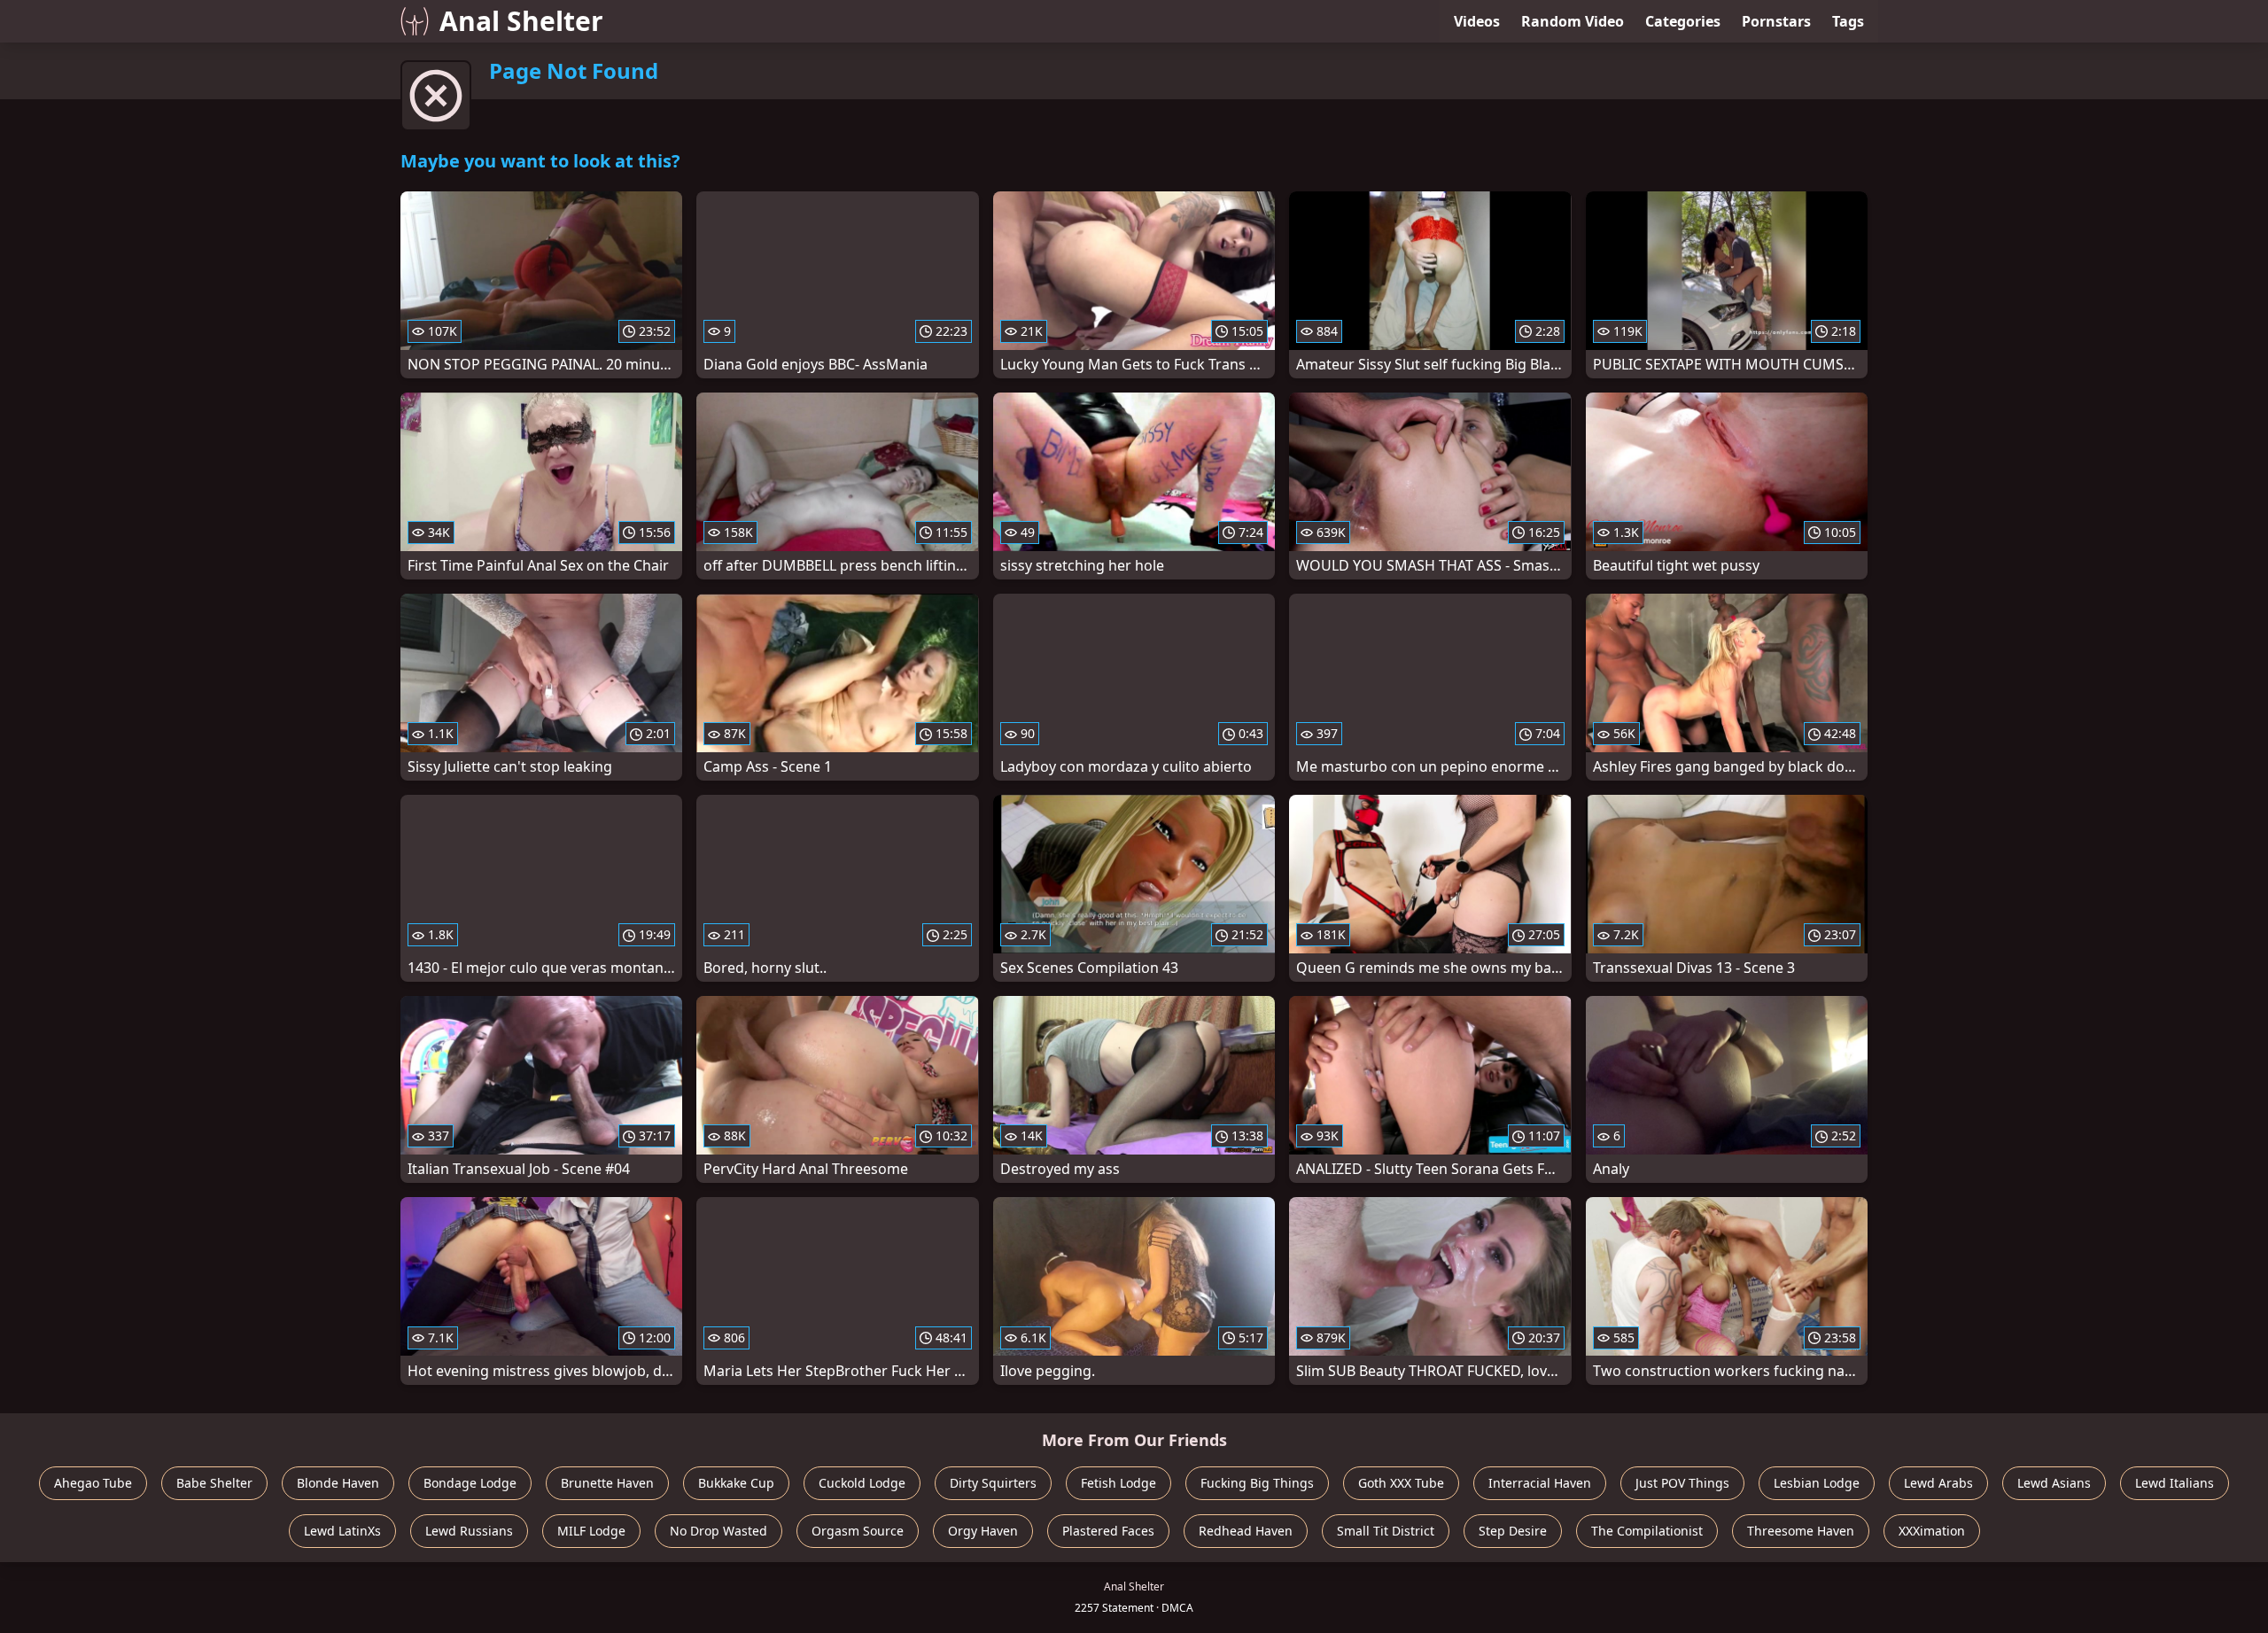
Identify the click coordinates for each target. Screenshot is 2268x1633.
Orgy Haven (983, 1531)
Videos (1477, 21)
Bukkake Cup (736, 1483)
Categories (1683, 21)
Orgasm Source (858, 1531)
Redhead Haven (1246, 1531)
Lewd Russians (469, 1531)
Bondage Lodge (470, 1483)
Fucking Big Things (1257, 1483)
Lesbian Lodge (1817, 1483)
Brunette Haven (607, 1483)
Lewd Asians (2054, 1483)
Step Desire (1513, 1531)
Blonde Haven (338, 1483)
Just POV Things (1682, 1483)
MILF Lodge (591, 1531)
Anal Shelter (521, 21)
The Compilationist (1647, 1531)
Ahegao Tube (93, 1483)
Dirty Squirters (993, 1483)
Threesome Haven (1801, 1531)
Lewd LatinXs (342, 1531)
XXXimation (1932, 1531)
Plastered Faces (1108, 1531)
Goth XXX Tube (1401, 1483)
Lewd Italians (2175, 1483)
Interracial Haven (1540, 1483)
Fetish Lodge (1118, 1483)
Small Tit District (1386, 1531)
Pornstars (1776, 21)
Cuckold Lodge (862, 1483)
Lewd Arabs (1938, 1483)
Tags (1848, 21)
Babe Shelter (214, 1483)
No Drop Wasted (718, 1531)
